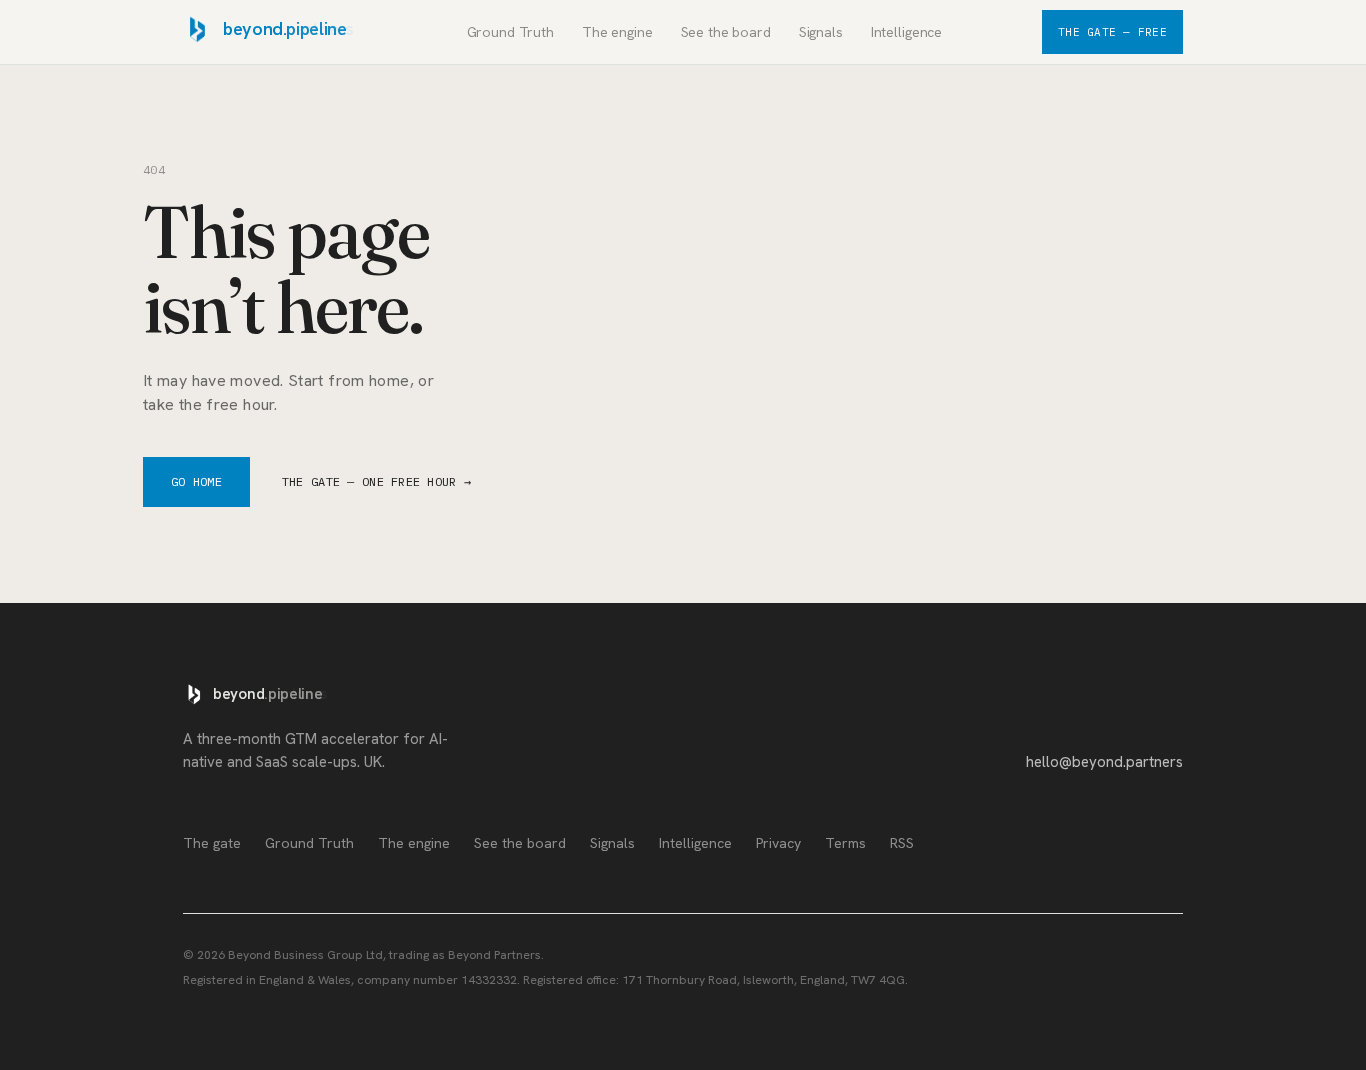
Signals (821, 32)
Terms (845, 843)
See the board (726, 32)
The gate (212, 843)
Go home (196, 481)
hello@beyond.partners (1104, 762)
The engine (617, 32)
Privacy (778, 843)
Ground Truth (510, 32)
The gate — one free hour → (376, 481)
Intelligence (906, 32)
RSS (902, 843)
